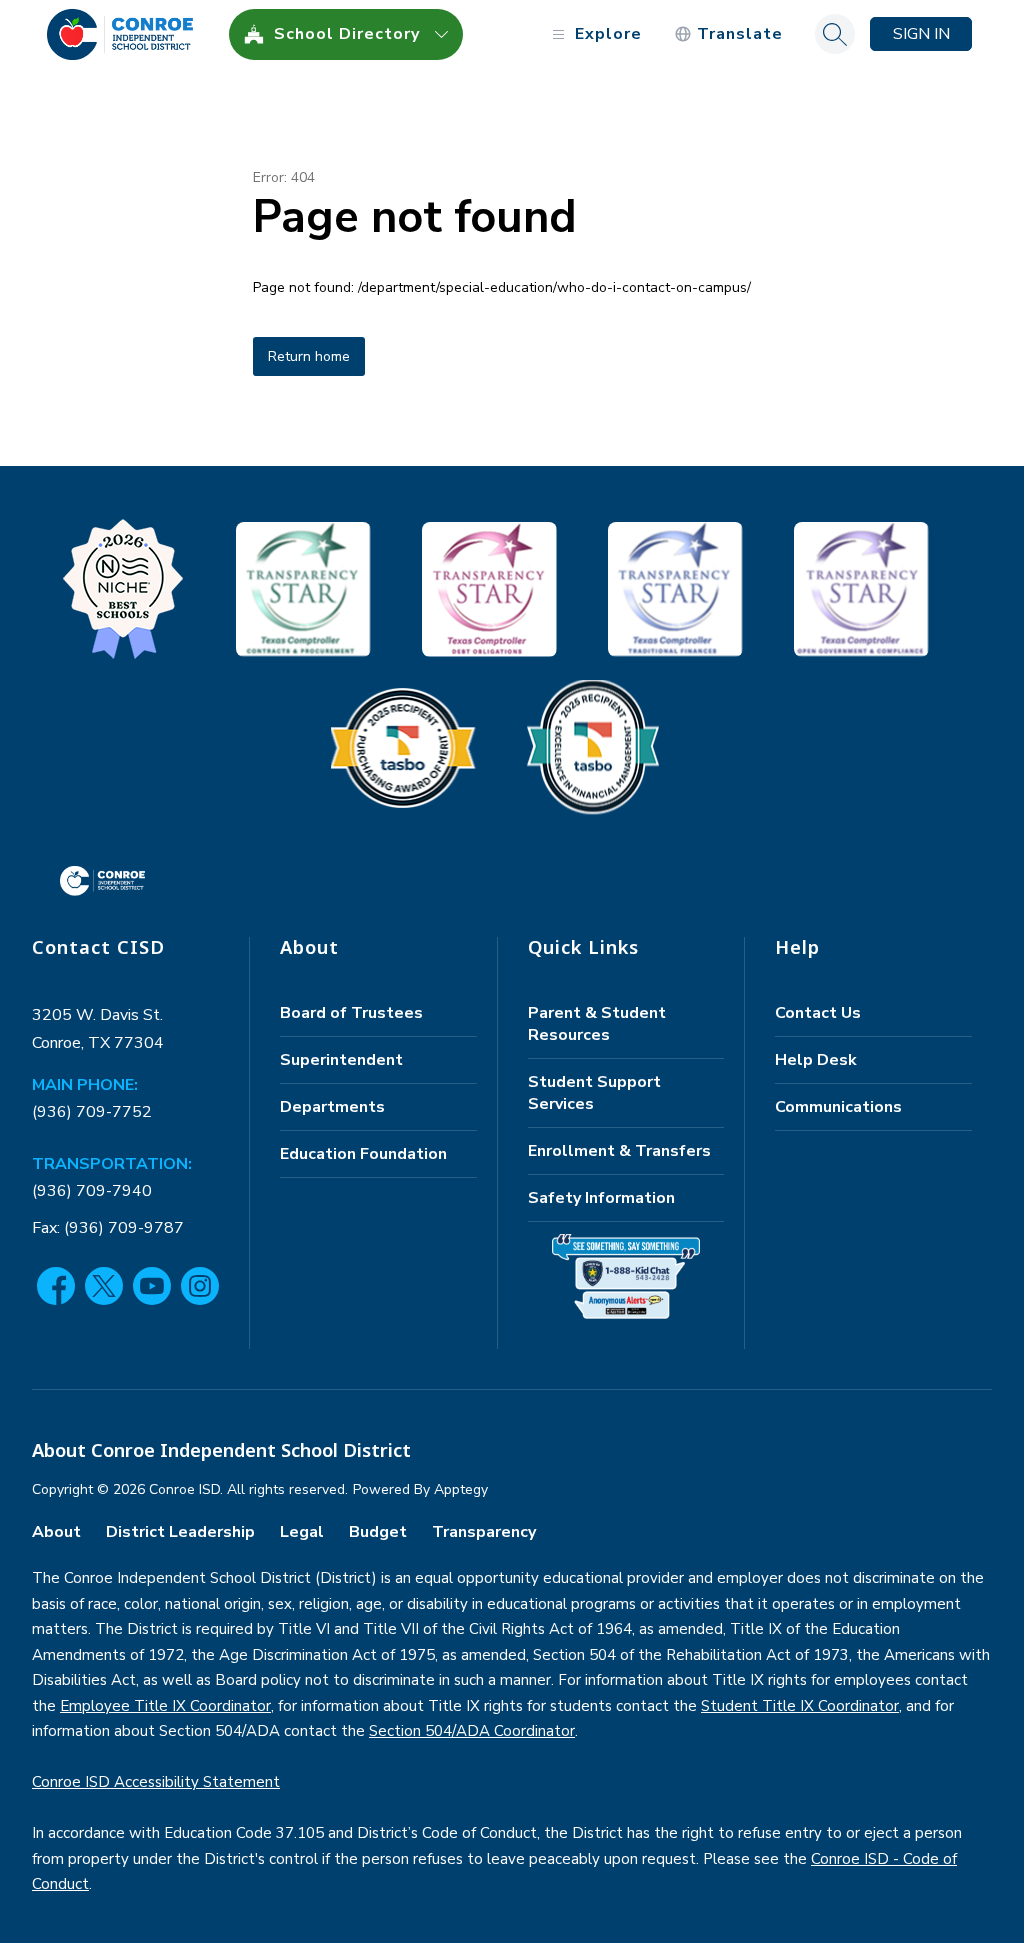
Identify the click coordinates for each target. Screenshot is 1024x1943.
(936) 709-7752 (92, 1112)
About (56, 1532)
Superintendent (341, 1060)
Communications (838, 1107)
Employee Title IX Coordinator (165, 1706)
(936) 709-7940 (92, 1191)
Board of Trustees (351, 1013)
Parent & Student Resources (597, 1024)
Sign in (921, 34)
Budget (378, 1532)
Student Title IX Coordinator (800, 1706)
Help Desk (816, 1060)
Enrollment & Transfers (619, 1151)
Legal (302, 1532)
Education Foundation (363, 1154)
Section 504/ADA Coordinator (472, 1731)
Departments (332, 1107)
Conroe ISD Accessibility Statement (156, 1782)
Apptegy (461, 1489)
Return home (309, 356)
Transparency (484, 1532)
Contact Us (818, 1013)
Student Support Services (594, 1093)
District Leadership (180, 1532)
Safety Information (601, 1198)
